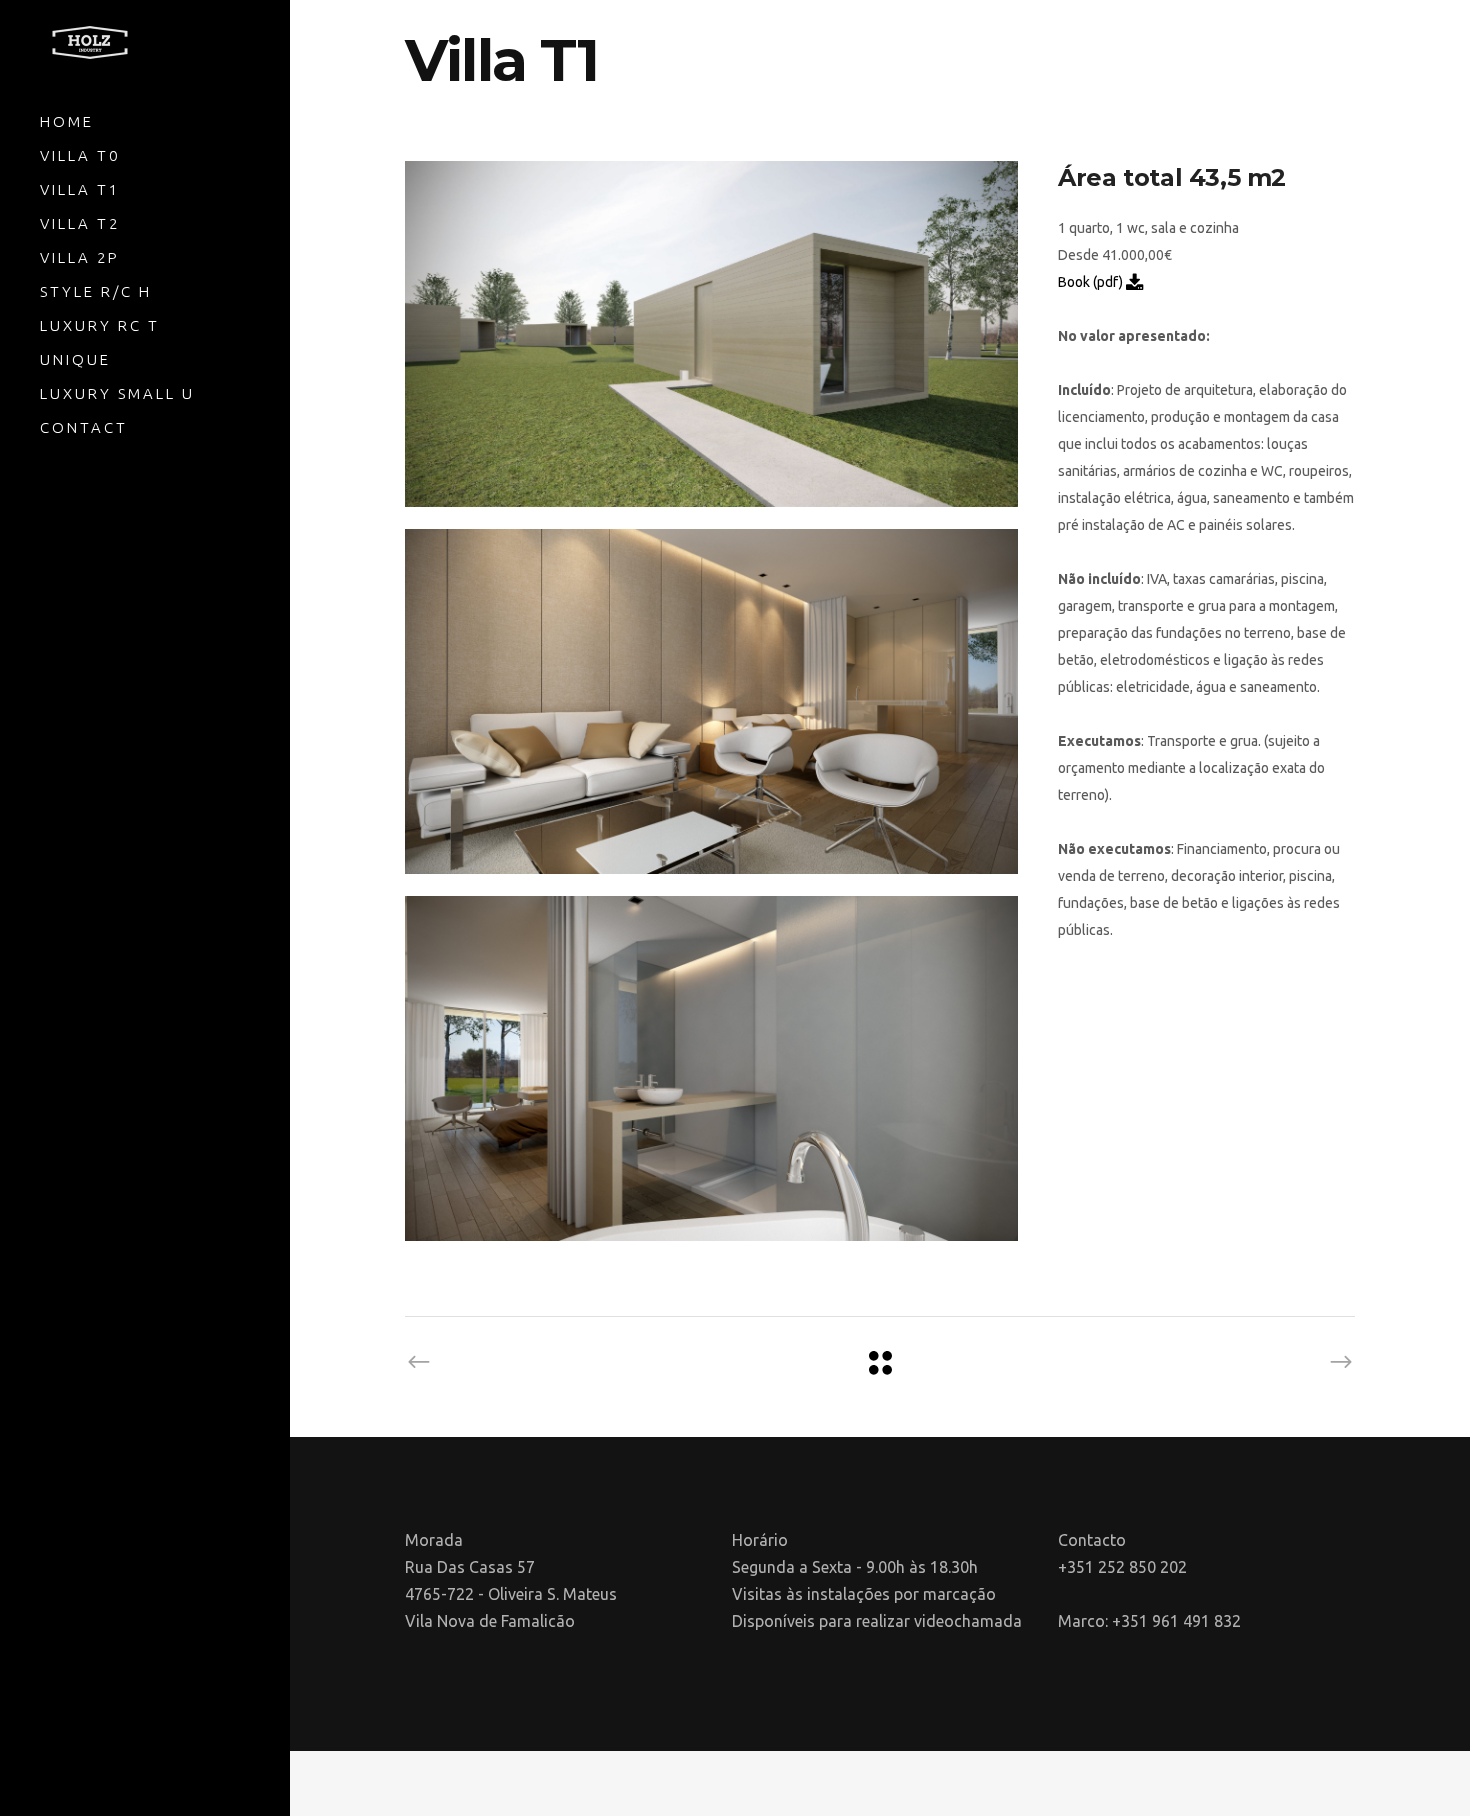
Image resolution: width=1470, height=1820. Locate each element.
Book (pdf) (1092, 282)
